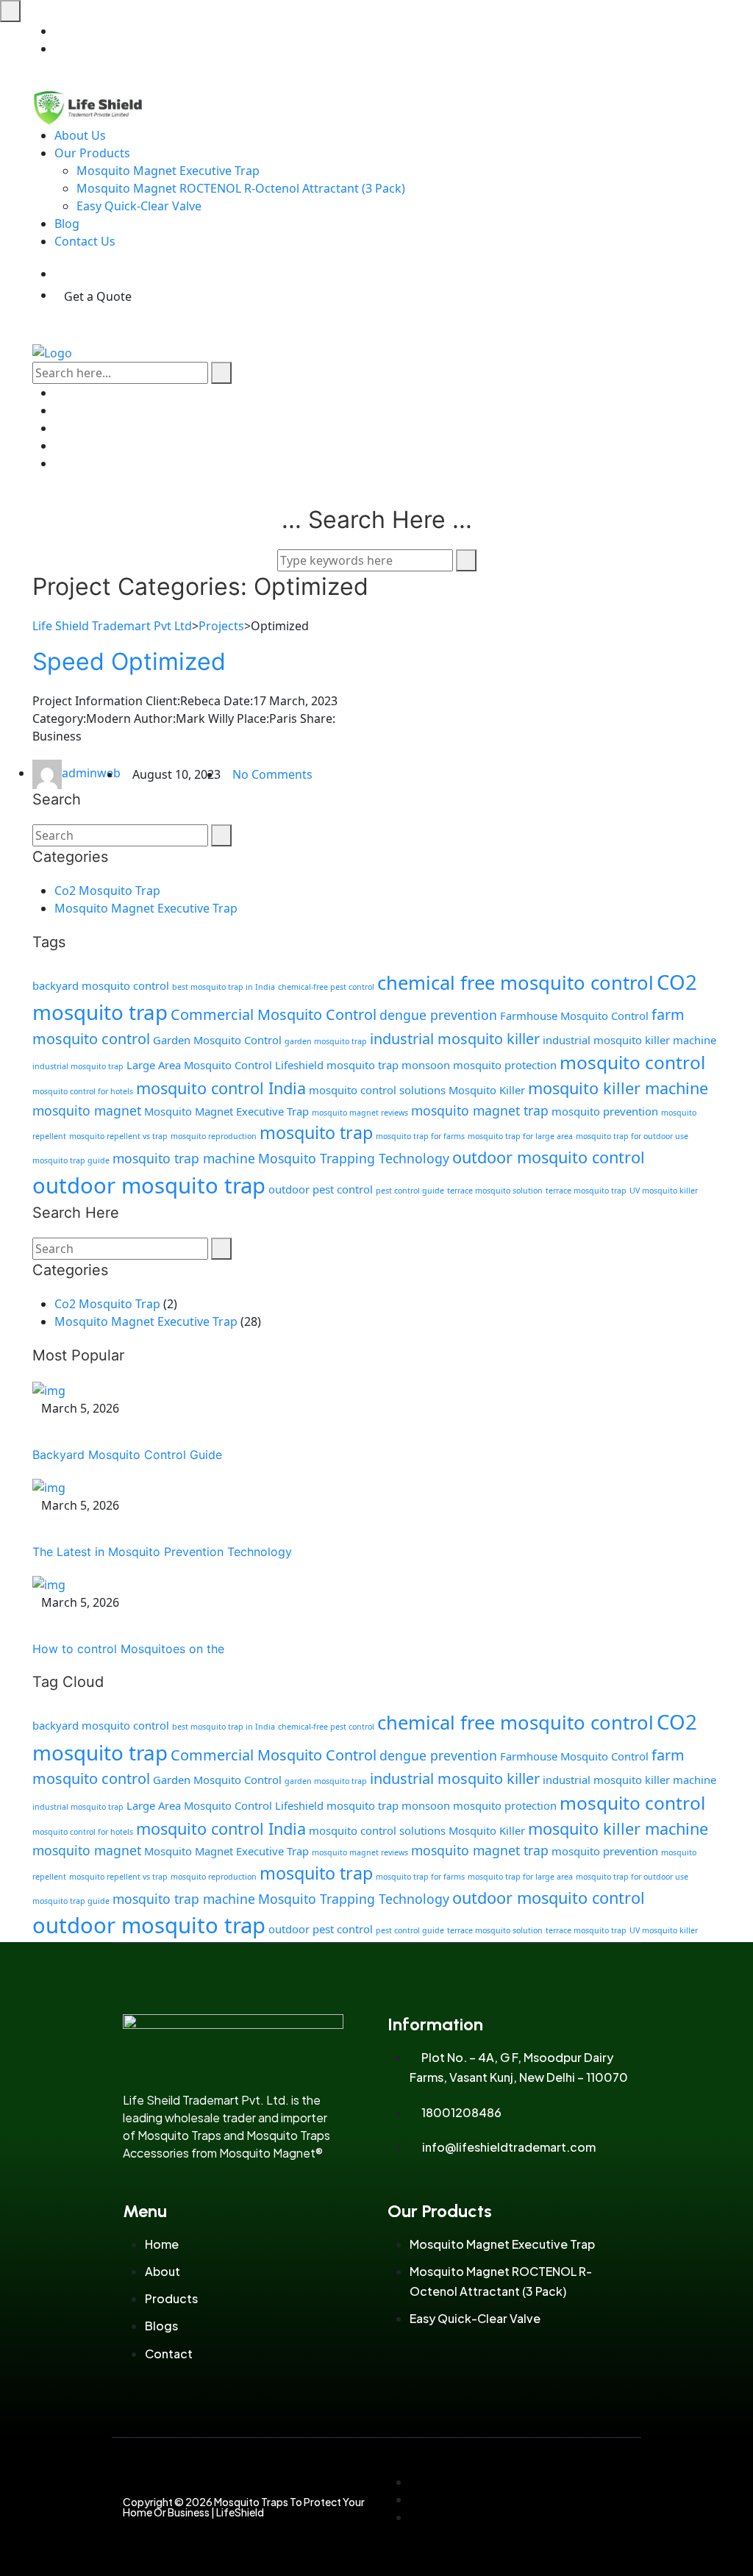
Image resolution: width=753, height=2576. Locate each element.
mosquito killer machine (618, 1088)
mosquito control (632, 1062)
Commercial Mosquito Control (274, 1014)
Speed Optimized (129, 661)
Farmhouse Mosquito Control (574, 1016)
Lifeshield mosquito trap (337, 1065)
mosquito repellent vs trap (118, 1136)
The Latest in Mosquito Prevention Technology (162, 1552)
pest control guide (410, 1191)
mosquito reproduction (214, 1136)
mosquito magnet (87, 1110)
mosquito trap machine (184, 1158)
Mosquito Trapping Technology (354, 1158)
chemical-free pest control (326, 987)
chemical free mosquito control (515, 983)
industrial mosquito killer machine (629, 1040)
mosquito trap (316, 1132)
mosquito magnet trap (480, 1110)
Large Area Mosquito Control (199, 1065)
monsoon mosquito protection (479, 1065)
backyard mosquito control (101, 985)
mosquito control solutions (377, 1090)
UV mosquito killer (664, 1191)
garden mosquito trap (326, 1041)
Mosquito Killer (487, 1090)
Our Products (92, 153)
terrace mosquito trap (586, 1191)
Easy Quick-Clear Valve (139, 206)
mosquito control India (221, 1088)
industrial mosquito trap (78, 1066)
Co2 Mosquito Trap (107, 891)
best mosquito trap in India (224, 987)
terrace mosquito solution (495, 1191)
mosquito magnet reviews (360, 1113)
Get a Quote (98, 296)
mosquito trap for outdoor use (632, 1136)
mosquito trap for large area (520, 1136)
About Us (80, 135)
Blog (67, 224)
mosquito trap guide (71, 1160)
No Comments (272, 774)
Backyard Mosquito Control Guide (127, 1455)
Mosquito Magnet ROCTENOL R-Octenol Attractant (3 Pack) (241, 188)
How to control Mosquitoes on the (128, 1649)
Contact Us (85, 241)
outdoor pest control (321, 1189)
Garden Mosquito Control (217, 1040)
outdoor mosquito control (549, 1157)
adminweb (91, 773)
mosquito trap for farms (420, 1136)
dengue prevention (438, 1015)
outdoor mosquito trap (149, 1185)
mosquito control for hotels (83, 1091)
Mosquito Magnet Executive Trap (168, 171)
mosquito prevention (605, 1111)
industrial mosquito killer (455, 1039)
